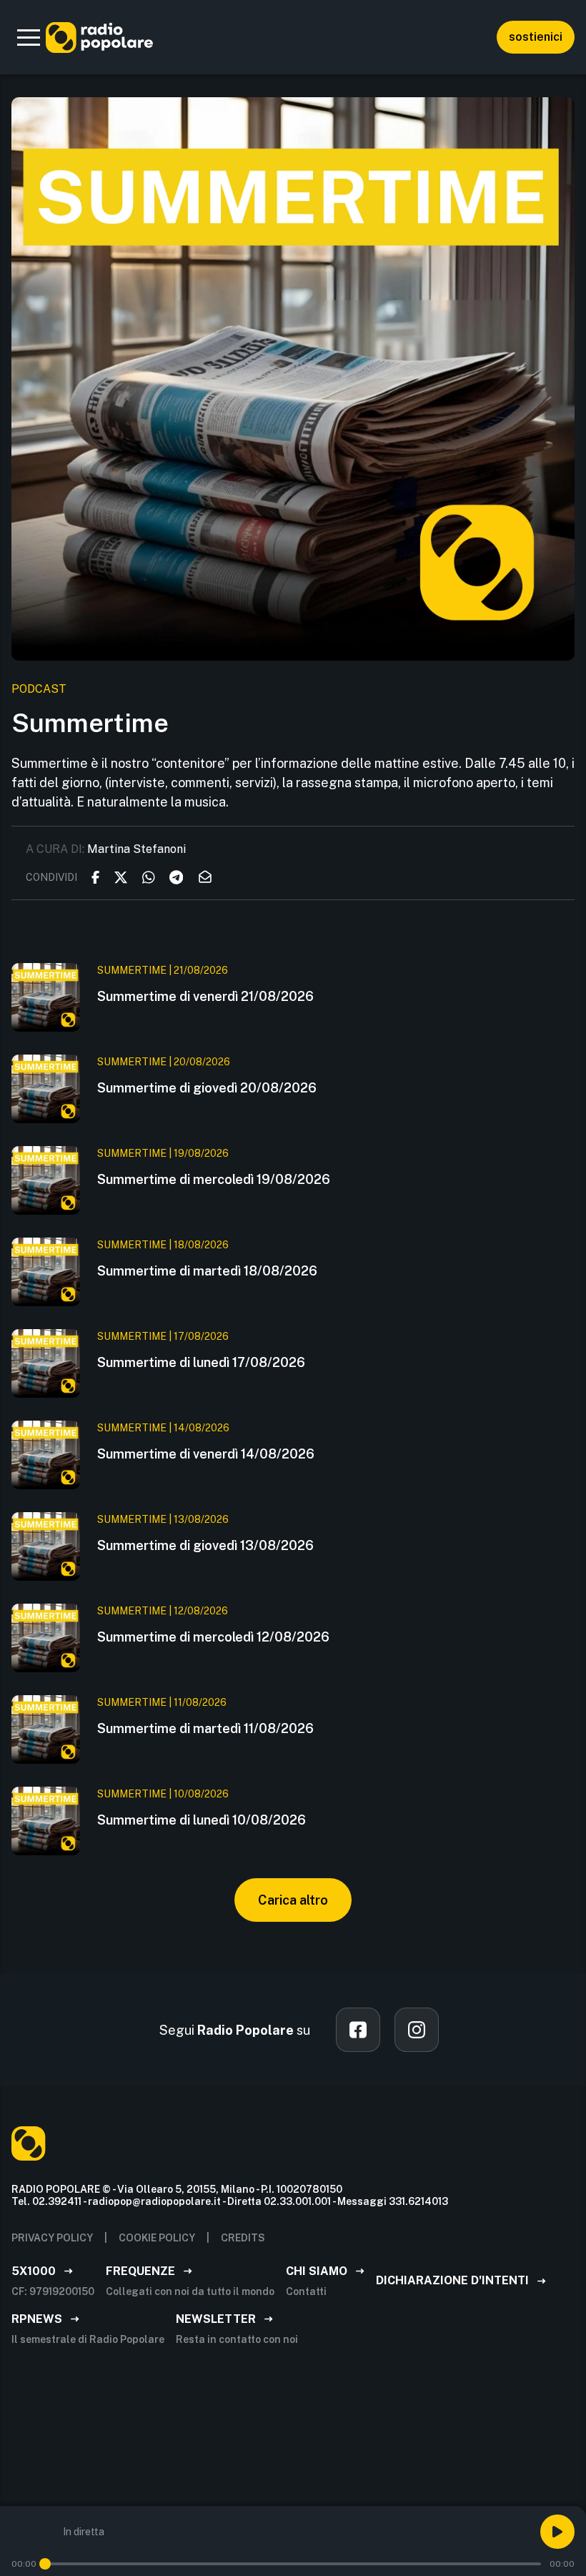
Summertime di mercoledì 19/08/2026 (214, 1179)
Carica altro (293, 1900)
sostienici (536, 37)
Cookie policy (157, 2238)
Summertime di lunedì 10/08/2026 (202, 1820)
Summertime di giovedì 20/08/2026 (207, 1088)
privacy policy (52, 2238)
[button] (29, 37)
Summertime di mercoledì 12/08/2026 (213, 1637)
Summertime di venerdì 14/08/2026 (206, 1454)
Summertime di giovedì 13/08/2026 (205, 1545)
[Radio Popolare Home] (99, 37)
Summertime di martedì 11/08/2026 (205, 1728)
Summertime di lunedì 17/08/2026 (201, 1362)
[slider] (45, 2564)
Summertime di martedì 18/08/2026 (207, 1271)
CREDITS (243, 2238)
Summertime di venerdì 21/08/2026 (205, 996)
